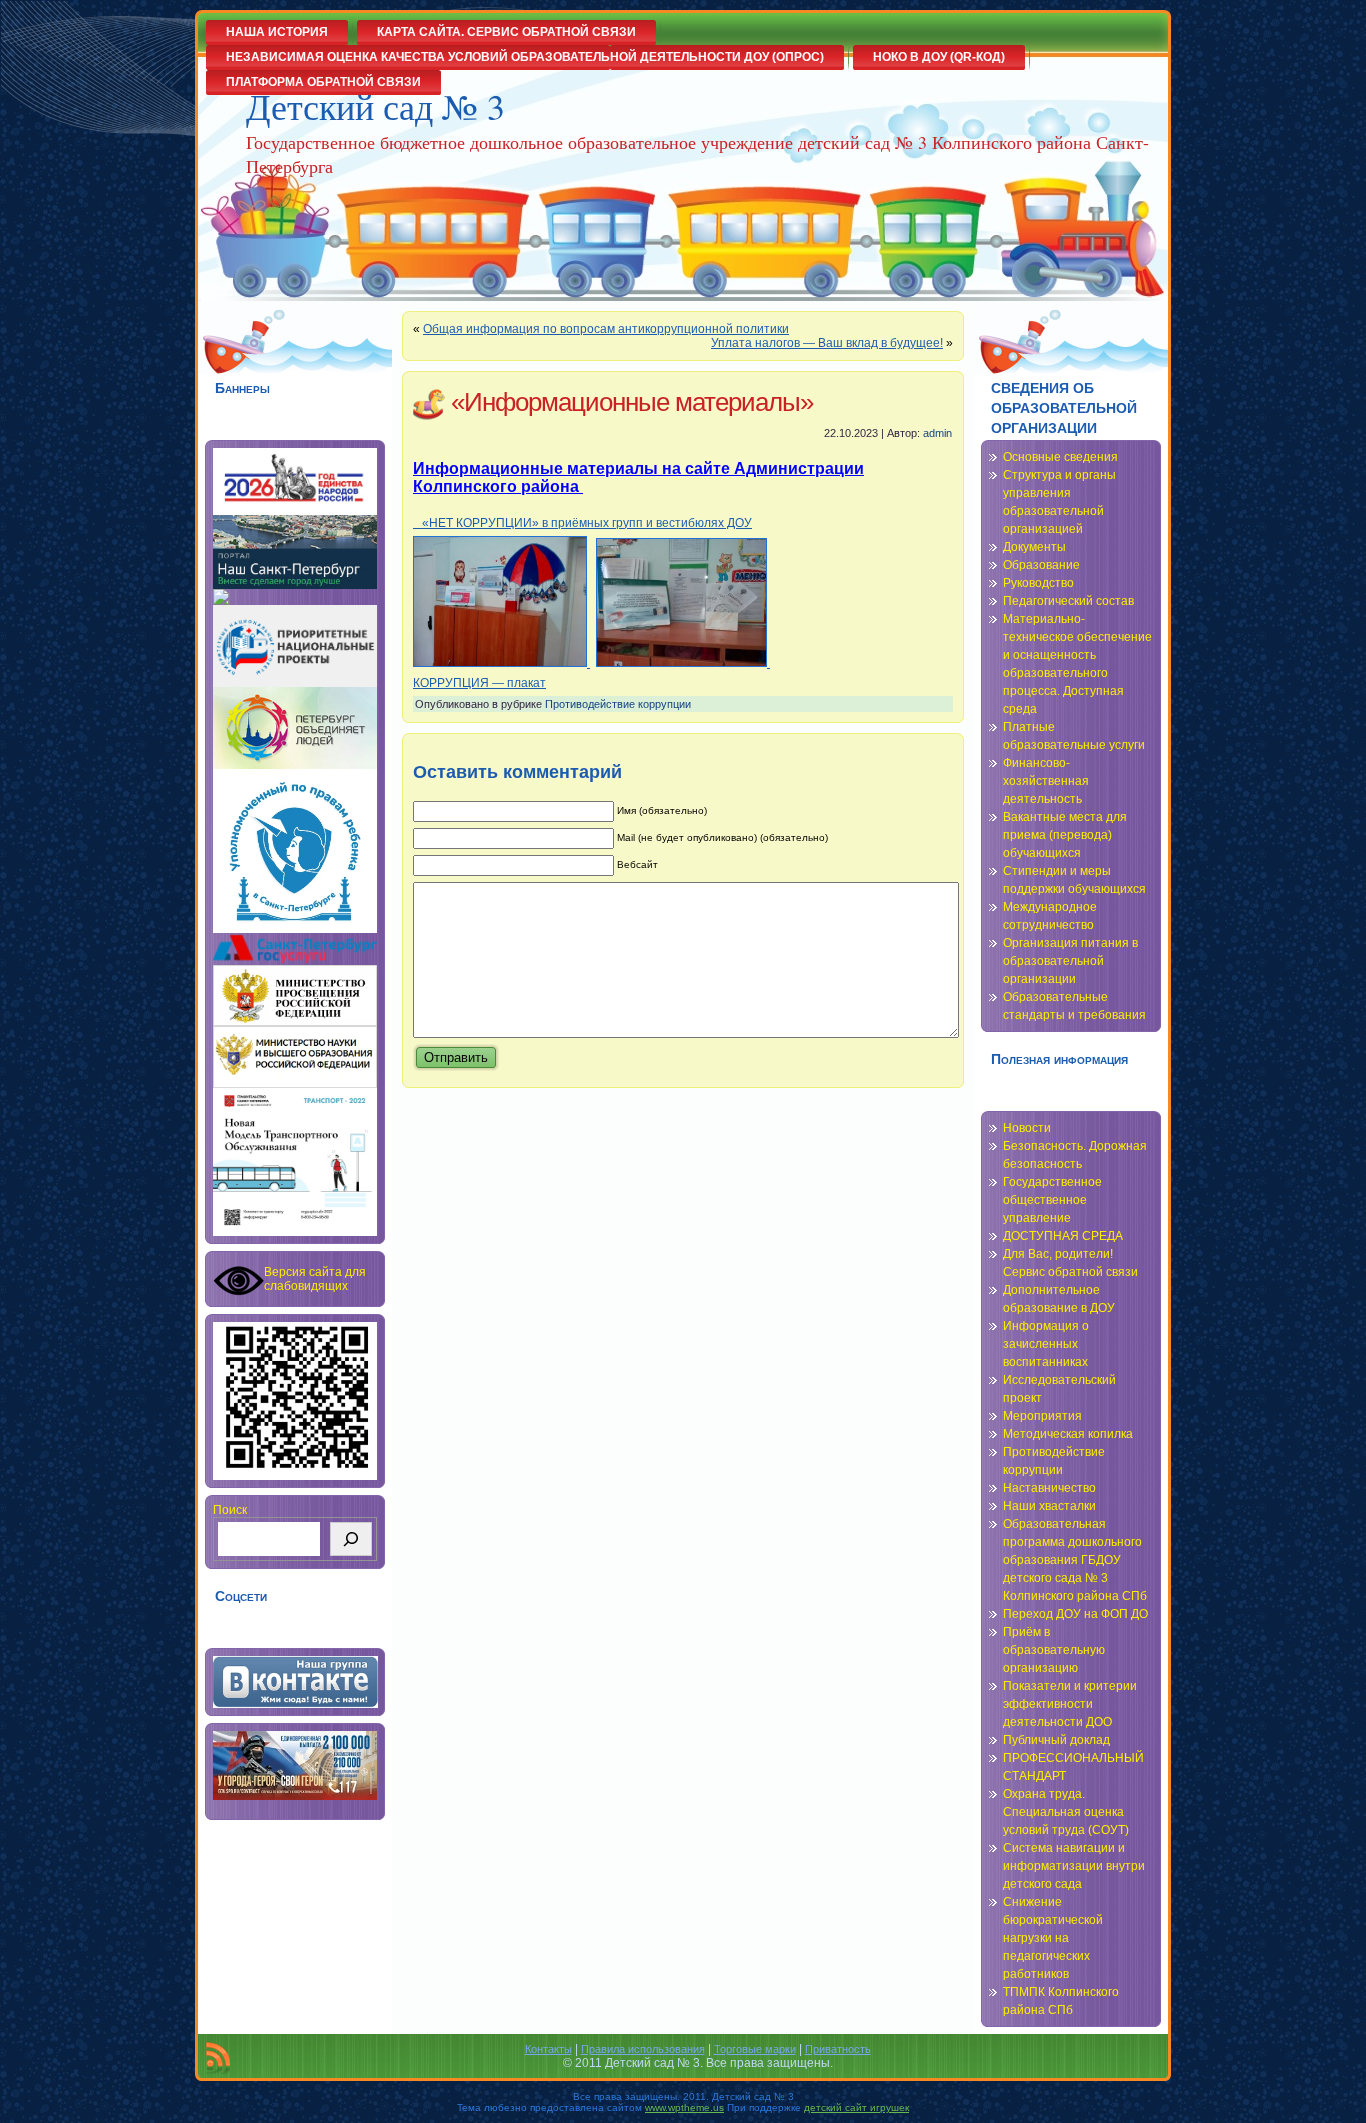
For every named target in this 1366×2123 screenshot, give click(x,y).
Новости (1027, 1128)
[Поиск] (351, 1539)
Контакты (548, 2049)
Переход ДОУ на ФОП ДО (1075, 1614)
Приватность (838, 2049)
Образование (1041, 565)
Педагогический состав (1068, 601)
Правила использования (643, 2049)
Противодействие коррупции (618, 704)
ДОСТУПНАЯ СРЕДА (1063, 1236)
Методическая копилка (1068, 1434)
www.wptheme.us (684, 2107)
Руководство (1038, 583)
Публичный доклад (1056, 1740)
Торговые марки (755, 2049)
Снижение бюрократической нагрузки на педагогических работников (1053, 1938)
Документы (1034, 547)
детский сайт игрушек (856, 2107)
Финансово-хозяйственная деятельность (1046, 781)
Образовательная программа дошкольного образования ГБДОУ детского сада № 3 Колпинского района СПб (1075, 1560)
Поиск (230, 1510)
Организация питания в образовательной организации (1070, 961)
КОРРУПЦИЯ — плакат (479, 683)
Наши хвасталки (1049, 1506)
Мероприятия (1042, 1416)
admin (937, 433)
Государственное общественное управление (1052, 1200)
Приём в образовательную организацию (1054, 1650)
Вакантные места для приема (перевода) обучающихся (1065, 835)
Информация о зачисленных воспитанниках (1046, 1344)
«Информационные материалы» (632, 402)
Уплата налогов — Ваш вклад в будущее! (827, 343)
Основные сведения (1060, 457)
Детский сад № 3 (375, 106)
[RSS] (218, 2058)
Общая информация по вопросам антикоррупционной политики (606, 329)
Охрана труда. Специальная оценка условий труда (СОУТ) (1066, 1812)
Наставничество (1049, 1488)
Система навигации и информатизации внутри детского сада (1074, 1866)
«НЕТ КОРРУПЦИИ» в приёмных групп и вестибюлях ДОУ (582, 523)
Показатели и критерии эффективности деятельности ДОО (1070, 1704)
